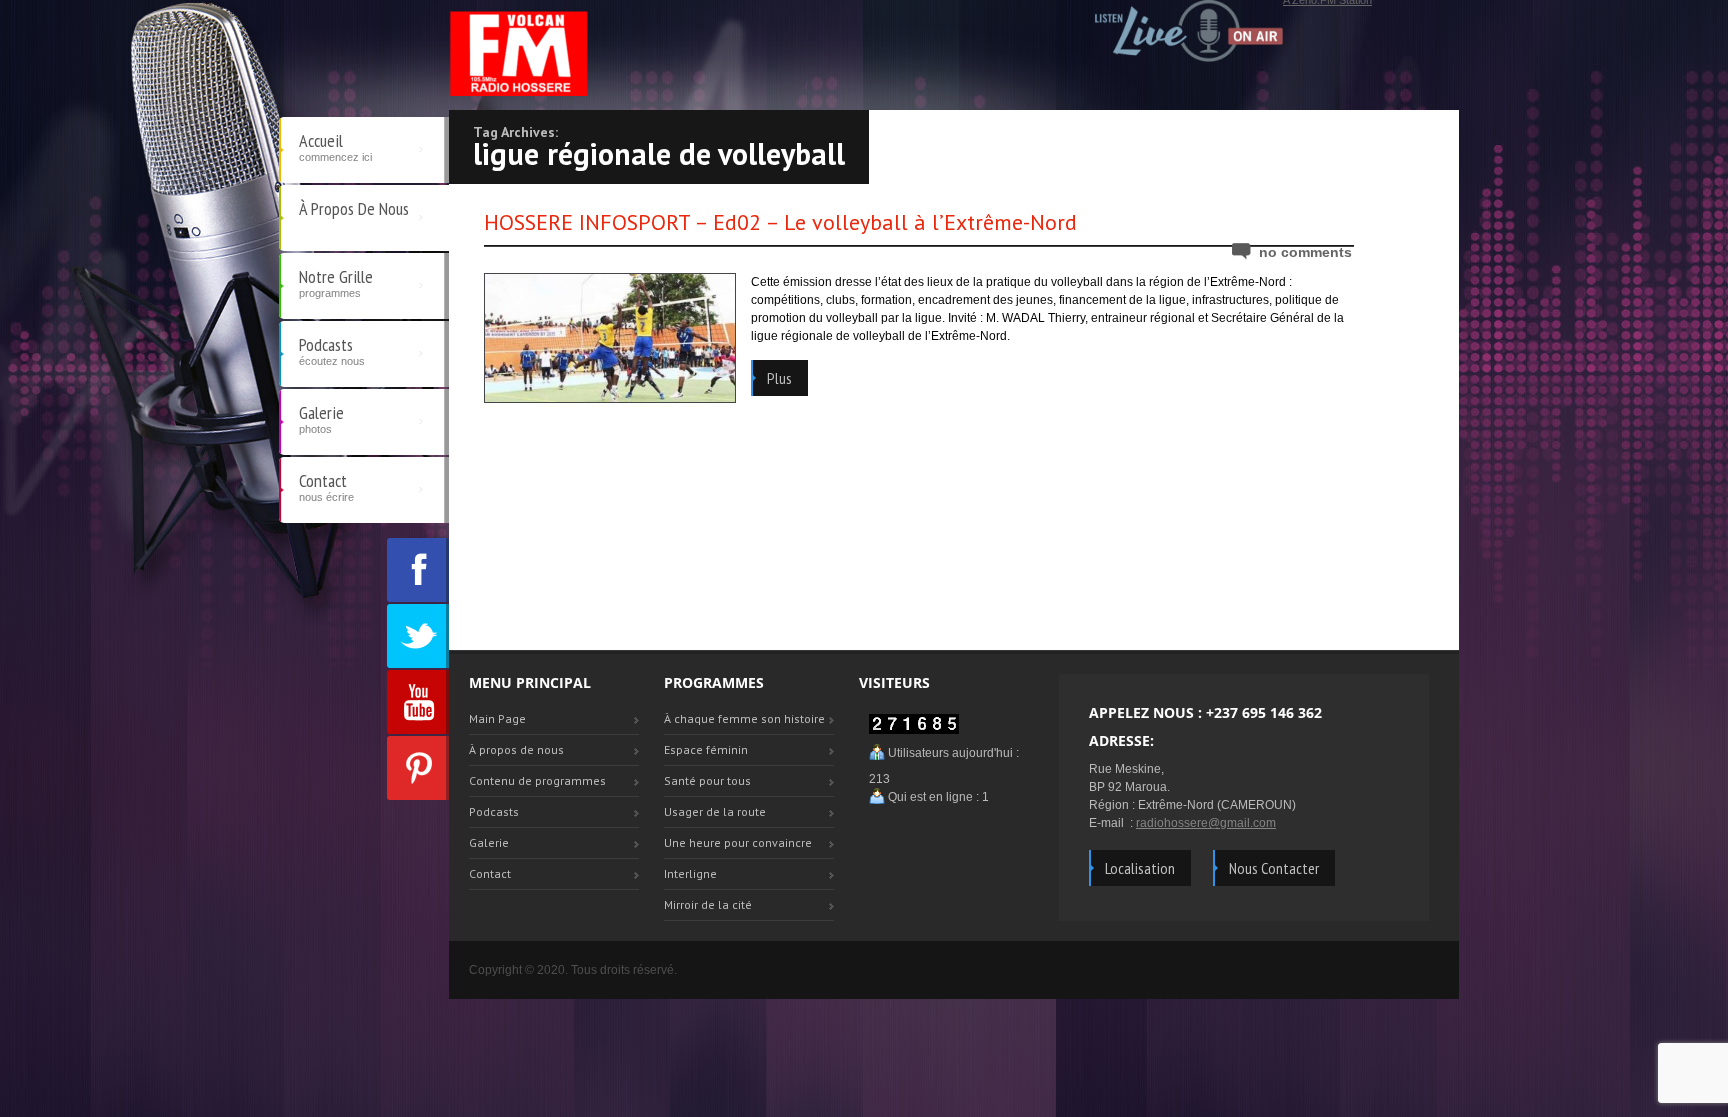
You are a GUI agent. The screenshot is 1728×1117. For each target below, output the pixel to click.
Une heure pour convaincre (738, 842)
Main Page (497, 718)
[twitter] (418, 636)
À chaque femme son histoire (744, 718)
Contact (326, 486)
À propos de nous (354, 208)
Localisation (1140, 868)
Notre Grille (336, 282)
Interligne (690, 873)
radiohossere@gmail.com (1206, 823)
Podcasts (332, 350)
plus (779, 378)
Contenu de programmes (537, 780)
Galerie (321, 418)
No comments (1305, 252)
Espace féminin (706, 749)
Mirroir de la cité (708, 904)
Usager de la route (715, 811)
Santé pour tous (707, 780)
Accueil (335, 146)
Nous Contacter (1274, 868)
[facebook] (418, 570)
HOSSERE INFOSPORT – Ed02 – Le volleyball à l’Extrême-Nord (780, 222)
